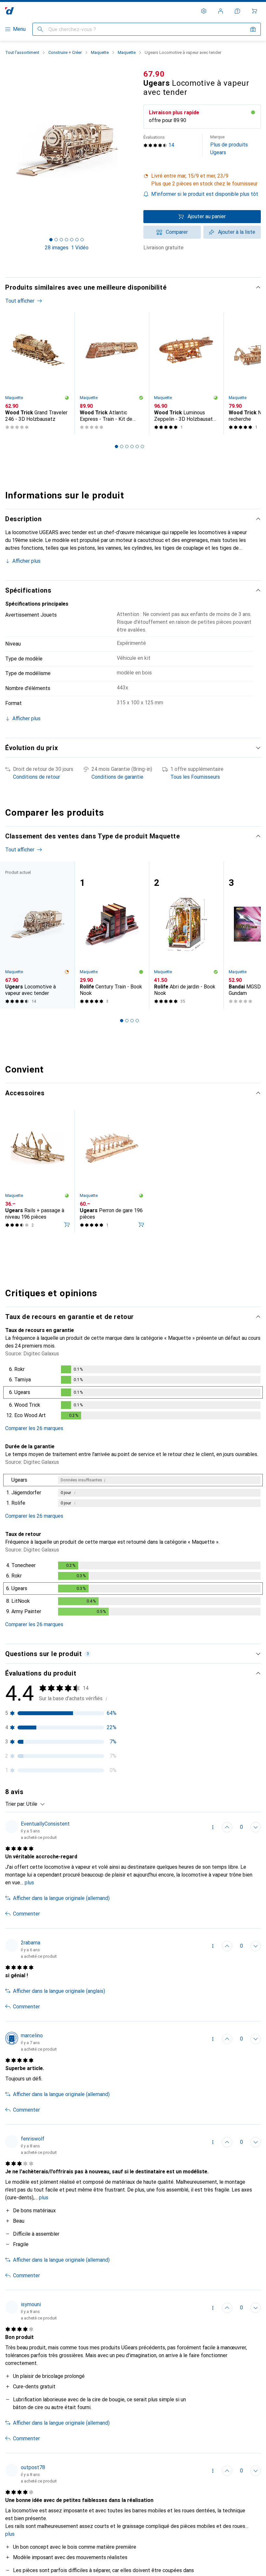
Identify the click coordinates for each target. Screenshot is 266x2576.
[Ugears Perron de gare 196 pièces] (112, 1171)
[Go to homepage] (10, 11)
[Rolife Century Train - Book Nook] (112, 935)
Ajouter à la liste (237, 232)
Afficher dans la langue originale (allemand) (61, 1898)
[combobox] (34, 1804)
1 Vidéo (80, 248)
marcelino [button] (32, 2036)
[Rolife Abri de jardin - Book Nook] (186, 935)
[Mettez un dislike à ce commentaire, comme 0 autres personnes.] (256, 1827)
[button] (202, 180)
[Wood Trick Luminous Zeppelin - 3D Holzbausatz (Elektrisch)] (186, 374)
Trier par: (15, 1804)
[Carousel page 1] (116, 446)
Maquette (100, 52)
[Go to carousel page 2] (122, 446)
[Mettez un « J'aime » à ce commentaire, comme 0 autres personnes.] (227, 1827)
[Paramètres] (204, 11)
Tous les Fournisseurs (195, 777)
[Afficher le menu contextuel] (213, 1827)
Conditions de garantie (117, 777)
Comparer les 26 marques (34, 1428)
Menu (19, 29)
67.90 (154, 74)
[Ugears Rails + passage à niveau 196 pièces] (37, 1171)
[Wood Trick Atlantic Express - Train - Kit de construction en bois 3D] (112, 374)
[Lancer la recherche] (40, 29)
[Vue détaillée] (133, 1394)
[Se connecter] (221, 11)
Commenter (26, 1914)
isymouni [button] (31, 2304)
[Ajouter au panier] (67, 1225)
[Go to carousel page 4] (132, 446)
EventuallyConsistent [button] (45, 1824)
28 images (57, 248)
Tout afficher (20, 301)
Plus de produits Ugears (229, 145)
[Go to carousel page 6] (142, 446)
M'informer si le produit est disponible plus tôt (205, 194)
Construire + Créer (65, 52)
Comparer (177, 232)
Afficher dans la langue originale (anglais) (59, 1991)
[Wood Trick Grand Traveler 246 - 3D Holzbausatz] (37, 374)
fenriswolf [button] (33, 2139)
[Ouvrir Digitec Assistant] (237, 11)
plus (29, 1883)
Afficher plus (26, 561)
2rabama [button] (30, 1943)
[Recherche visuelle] (253, 29)
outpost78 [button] (33, 2467)
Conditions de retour (36, 777)
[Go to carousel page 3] (127, 446)
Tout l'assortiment (22, 52)
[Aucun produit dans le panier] (254, 11)
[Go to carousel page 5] (137, 446)
